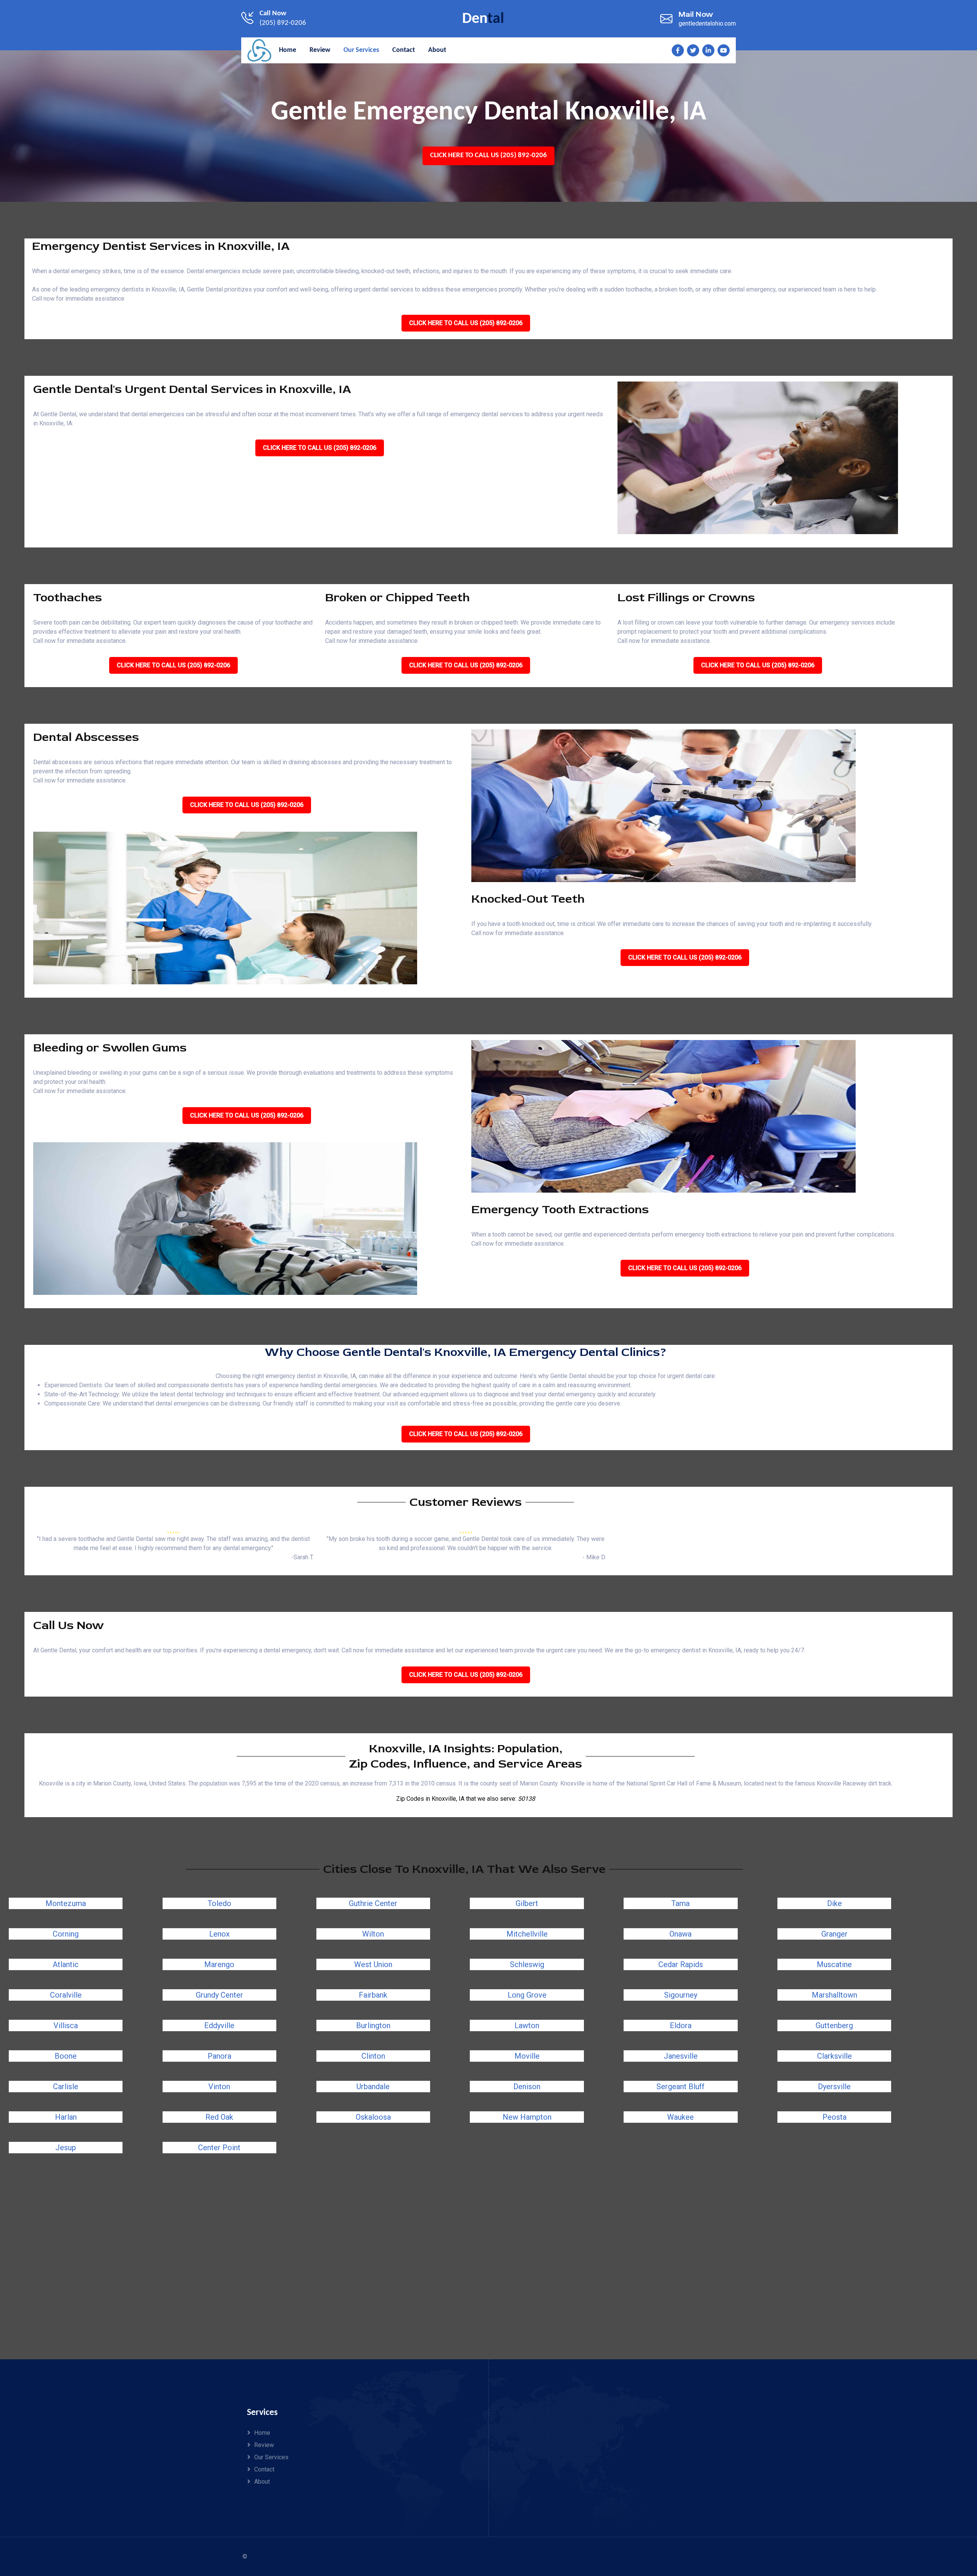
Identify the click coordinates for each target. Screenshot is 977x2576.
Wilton (373, 1934)
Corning (66, 1934)
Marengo (219, 1964)
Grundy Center (219, 1995)
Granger (834, 1934)
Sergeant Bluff (680, 2087)
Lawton (527, 2025)
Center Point (219, 2148)
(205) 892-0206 (283, 23)
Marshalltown (834, 1995)
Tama (680, 1903)
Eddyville (219, 2025)
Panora (219, 2056)
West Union (373, 1964)
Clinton (373, 2056)
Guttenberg (834, 2025)
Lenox (219, 1934)
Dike (834, 1903)
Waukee (680, 2117)
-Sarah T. (302, 1557)
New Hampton (527, 2117)
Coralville (66, 1995)
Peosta (834, 2117)
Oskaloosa (373, 2117)
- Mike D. (594, 1557)
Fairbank (373, 1995)
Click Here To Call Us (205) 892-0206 (488, 155)
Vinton (219, 2087)
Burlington (373, 2025)
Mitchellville (527, 1934)
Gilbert (527, 1903)
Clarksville (834, 2056)
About (262, 2482)
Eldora (681, 2025)
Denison (527, 2087)
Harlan (66, 2117)
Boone (66, 2056)
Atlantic (66, 1964)
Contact (264, 2469)
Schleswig (527, 1964)
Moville (527, 2056)
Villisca (66, 2025)
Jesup (66, 2148)
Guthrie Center (373, 1903)
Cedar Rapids (681, 1964)
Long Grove (527, 1995)
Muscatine (834, 1964)
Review (264, 2445)
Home (262, 2433)
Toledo (219, 1903)
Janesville (681, 2056)
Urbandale (373, 2087)
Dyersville (834, 2087)
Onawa (680, 1934)
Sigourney (681, 1995)
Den (483, 19)
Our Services (271, 2457)
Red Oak (219, 2117)
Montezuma (66, 1903)
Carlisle (66, 2087)
